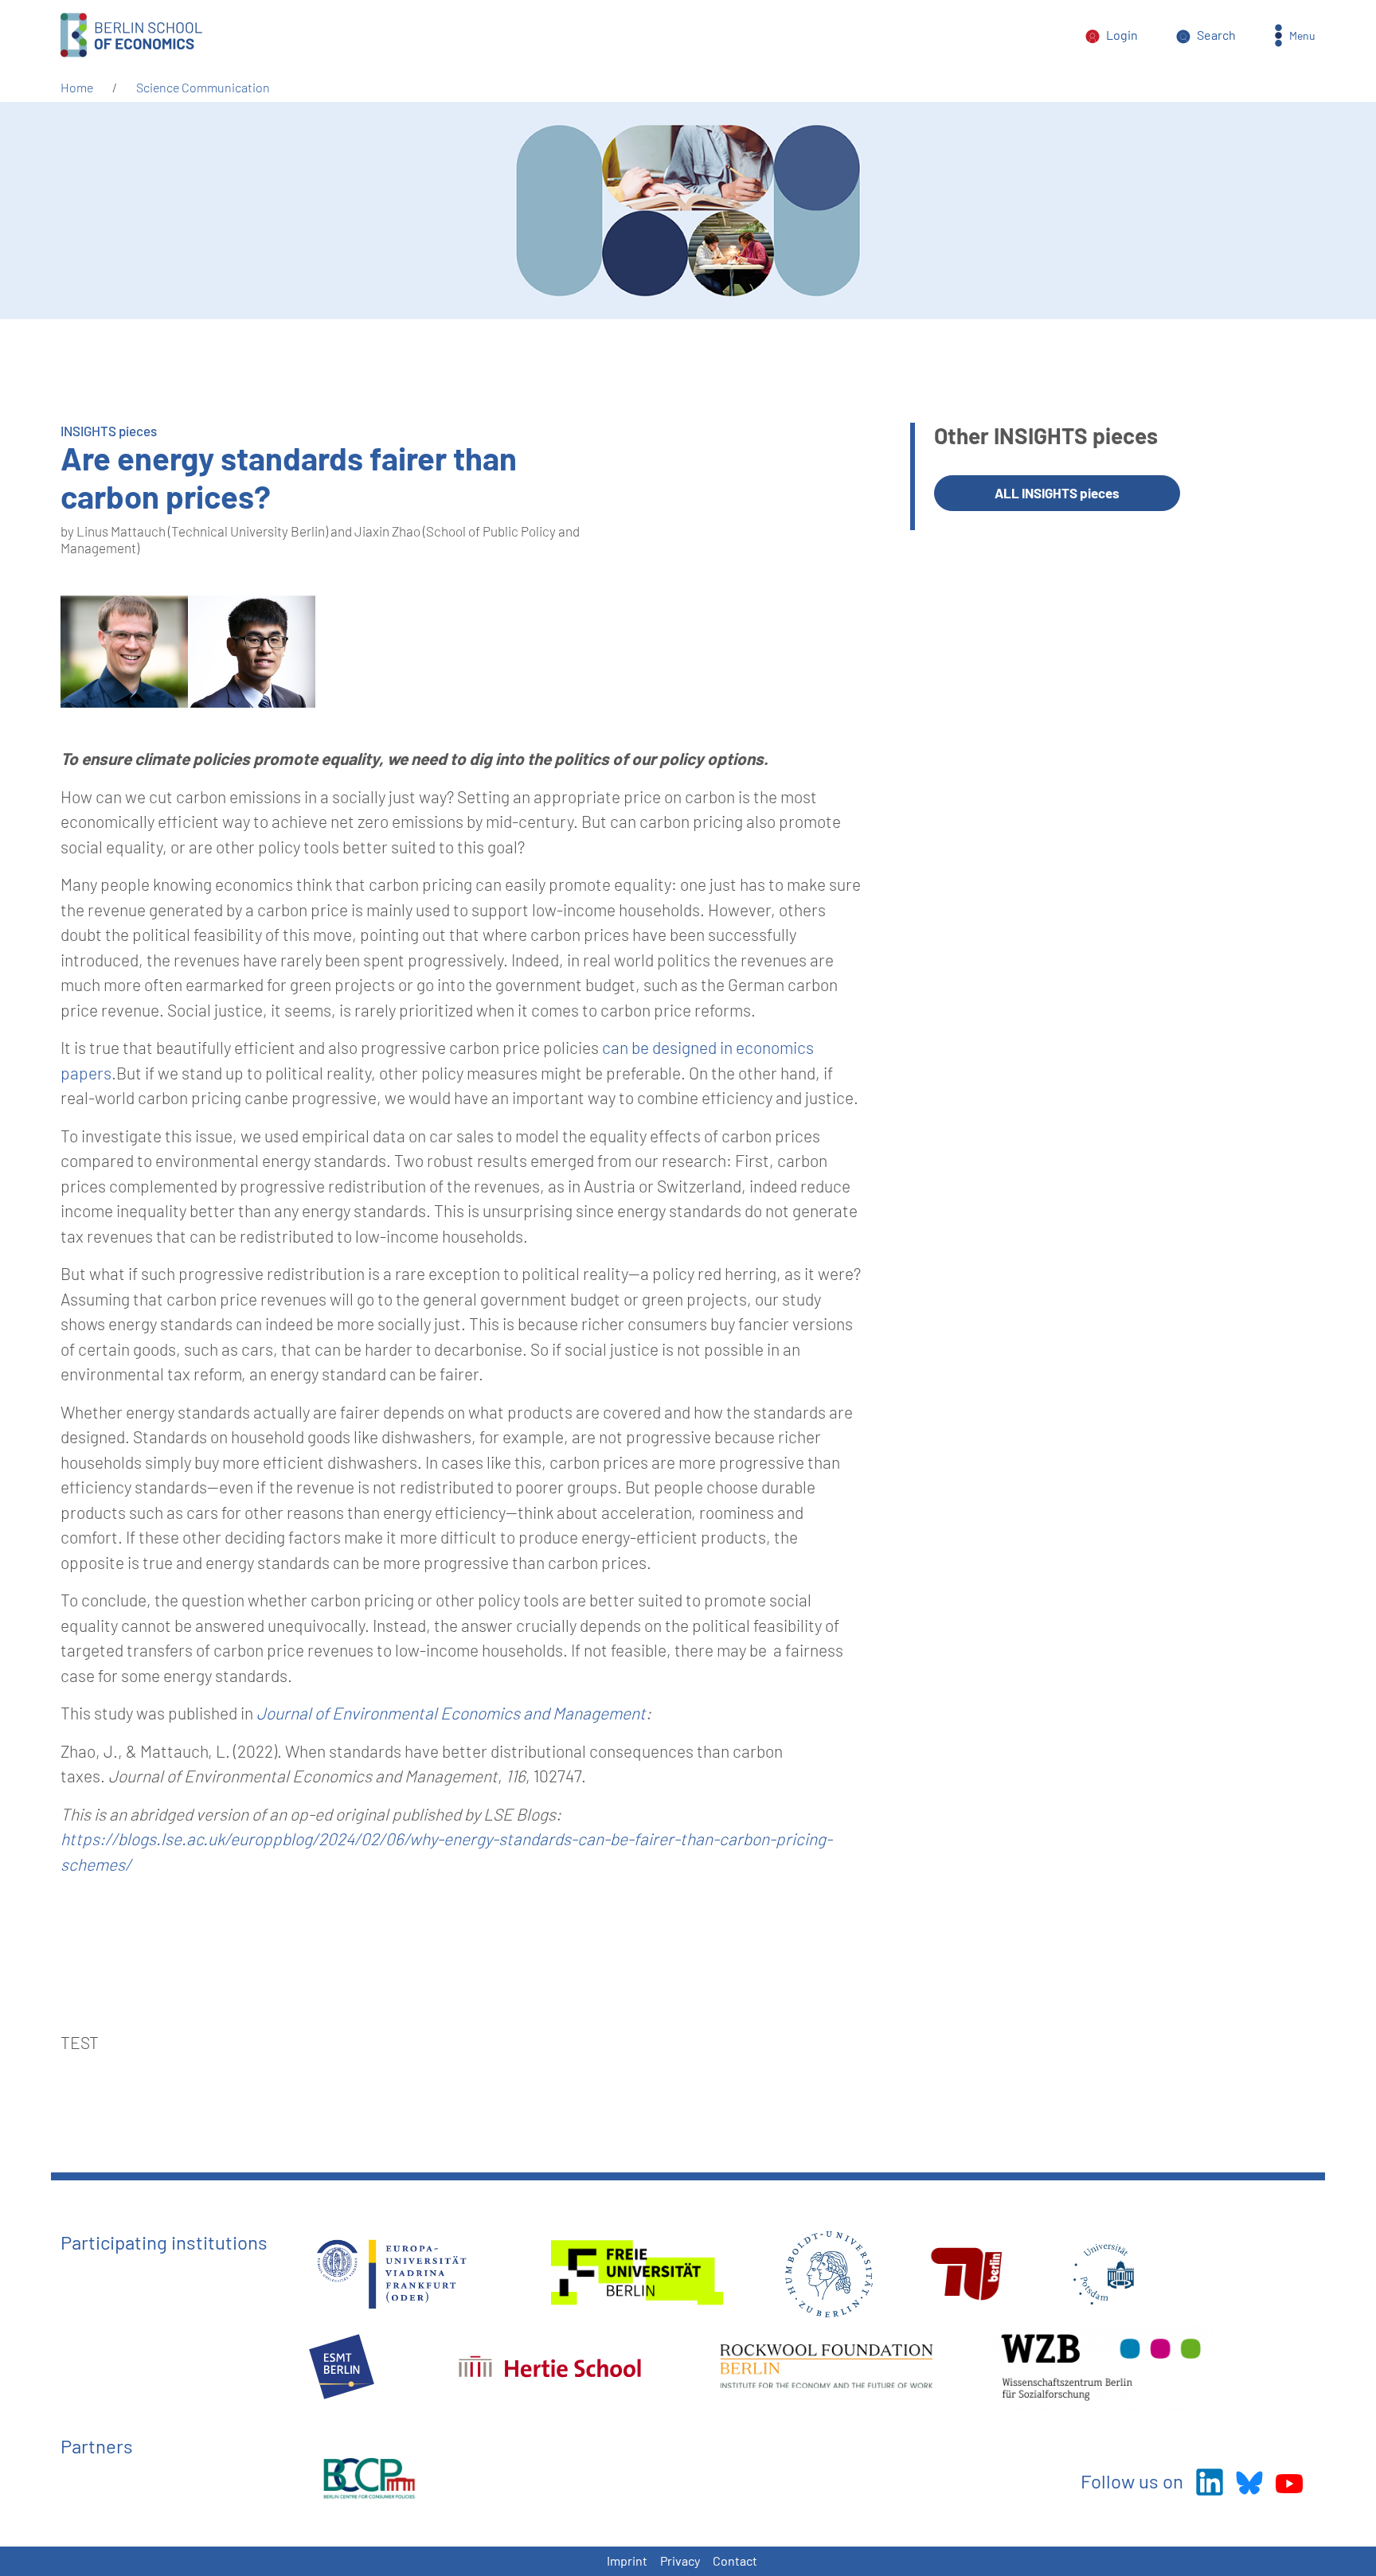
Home (77, 87)
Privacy (680, 2560)
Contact (735, 2560)
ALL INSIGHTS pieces (1057, 493)
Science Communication (203, 87)
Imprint (627, 2560)
